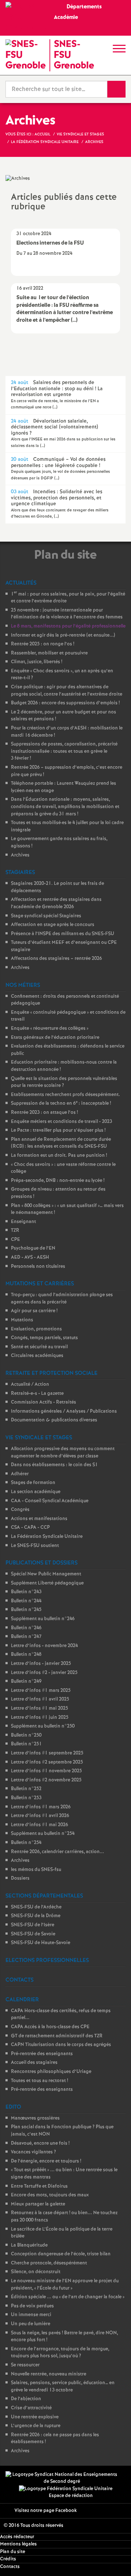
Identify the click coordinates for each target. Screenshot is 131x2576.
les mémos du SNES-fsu (36, 1870)
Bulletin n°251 (26, 1744)
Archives (20, 855)
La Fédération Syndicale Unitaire (47, 1537)
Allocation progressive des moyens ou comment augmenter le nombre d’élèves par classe (63, 1453)
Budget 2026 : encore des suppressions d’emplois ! (65, 703)
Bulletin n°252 (26, 1789)
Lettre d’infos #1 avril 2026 (40, 1816)
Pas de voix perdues (32, 2306)
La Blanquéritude (29, 2245)
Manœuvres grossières (35, 2118)
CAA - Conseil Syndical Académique (50, 1501)
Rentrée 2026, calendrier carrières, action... (57, 1852)
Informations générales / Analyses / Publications (64, 1411)
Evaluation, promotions (36, 1329)
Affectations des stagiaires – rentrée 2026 (56, 959)
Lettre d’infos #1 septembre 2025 (47, 1753)
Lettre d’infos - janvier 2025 (41, 1664)
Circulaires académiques (37, 1356)
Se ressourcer (25, 2365)
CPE (15, 1240)
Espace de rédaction (71, 2496)
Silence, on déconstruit (36, 2272)
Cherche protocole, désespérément (49, 2263)
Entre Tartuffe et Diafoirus (39, 2186)
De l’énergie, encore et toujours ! (46, 2161)
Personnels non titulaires (38, 1267)
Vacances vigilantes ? (33, 2152)
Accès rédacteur (17, 2537)
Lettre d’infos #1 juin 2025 (40, 1718)
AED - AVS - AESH (30, 1257)
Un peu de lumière (31, 2324)
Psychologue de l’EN (33, 1248)
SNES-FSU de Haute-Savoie (41, 1943)
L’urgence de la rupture (36, 2426)
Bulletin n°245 (26, 1610)
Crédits (8, 2559)
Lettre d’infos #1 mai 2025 (39, 1708)
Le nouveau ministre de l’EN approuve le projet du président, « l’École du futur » (65, 2285)
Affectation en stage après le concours (53, 925)
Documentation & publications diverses (54, 1420)
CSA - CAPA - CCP (30, 1528)
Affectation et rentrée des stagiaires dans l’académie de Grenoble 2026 (56, 903)
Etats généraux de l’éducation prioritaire (55, 1038)
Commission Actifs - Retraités (43, 1402)
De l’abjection (26, 2399)
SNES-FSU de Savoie (33, 1934)
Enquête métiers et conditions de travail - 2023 (61, 1122)
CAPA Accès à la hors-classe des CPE (50, 2027)
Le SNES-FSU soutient (35, 1546)
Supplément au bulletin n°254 (43, 1834)
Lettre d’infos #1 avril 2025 (40, 1699)
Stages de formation (33, 1483)
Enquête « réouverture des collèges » (50, 1028)
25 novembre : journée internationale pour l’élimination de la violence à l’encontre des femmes (67, 614)
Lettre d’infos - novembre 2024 (44, 1646)
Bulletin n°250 (26, 1735)
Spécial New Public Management (46, 1574)
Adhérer (20, 1474)
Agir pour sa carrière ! (34, 1311)
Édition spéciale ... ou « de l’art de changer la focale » (68, 2297)
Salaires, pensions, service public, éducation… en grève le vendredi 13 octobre (63, 2387)
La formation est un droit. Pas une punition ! (59, 1156)
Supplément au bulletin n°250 (43, 1726)
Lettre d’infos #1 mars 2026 (41, 1807)
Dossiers (20, 1878)
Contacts (10, 2567)
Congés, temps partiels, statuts (44, 1338)
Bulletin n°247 (26, 1637)
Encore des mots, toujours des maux (50, 2195)
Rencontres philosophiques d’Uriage (51, 2072)
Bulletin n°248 (26, 1655)
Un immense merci (31, 2315)
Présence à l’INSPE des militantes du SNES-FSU (63, 934)
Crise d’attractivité (31, 2408)
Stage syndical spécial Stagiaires (46, 916)
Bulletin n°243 (26, 1592)
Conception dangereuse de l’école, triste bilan (61, 2254)
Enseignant (23, 1222)
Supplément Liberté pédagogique (47, 1583)
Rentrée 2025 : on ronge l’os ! (43, 644)
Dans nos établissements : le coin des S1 (54, 1465)
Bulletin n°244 (26, 1601)
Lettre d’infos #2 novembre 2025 (46, 1780)
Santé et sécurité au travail (39, 1347)
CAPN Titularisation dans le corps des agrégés (61, 2045)
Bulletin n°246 (26, 1628)
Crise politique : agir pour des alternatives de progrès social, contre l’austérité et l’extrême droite (67, 691)
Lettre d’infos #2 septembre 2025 (47, 1762)
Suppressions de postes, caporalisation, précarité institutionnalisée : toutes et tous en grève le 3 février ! (64, 751)
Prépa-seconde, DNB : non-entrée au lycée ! (58, 1181)
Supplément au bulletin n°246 (43, 1619)
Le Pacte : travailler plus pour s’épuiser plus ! (58, 1130)
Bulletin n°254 (26, 1843)
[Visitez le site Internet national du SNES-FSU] (62, 2478)
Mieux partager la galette (38, 2204)
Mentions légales (18, 2544)
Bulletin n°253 (26, 1798)
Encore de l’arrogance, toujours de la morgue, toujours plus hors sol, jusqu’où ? (60, 2353)
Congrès (20, 1510)
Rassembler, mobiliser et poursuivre (49, 653)
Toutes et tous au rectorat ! (39, 2081)
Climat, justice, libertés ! (37, 662)
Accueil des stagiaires (34, 2063)
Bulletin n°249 (26, 1681)
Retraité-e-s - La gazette (37, 1394)
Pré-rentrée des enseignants (42, 2054)
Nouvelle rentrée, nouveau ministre (49, 2374)
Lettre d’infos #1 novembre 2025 (46, 1771)
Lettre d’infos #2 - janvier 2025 (44, 1673)
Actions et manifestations (39, 1519)
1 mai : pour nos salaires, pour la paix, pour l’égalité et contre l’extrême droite (68, 598)
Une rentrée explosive (35, 2417)
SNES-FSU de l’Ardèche (36, 1907)
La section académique (36, 1492)
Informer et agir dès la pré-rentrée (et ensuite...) (63, 635)
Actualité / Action (30, 1384)
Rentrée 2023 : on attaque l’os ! (44, 1113)
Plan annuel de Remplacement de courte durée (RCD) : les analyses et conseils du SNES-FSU (61, 1143)
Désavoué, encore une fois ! (40, 2143)
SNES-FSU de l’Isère (33, 1925)
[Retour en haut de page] (115, 2560)
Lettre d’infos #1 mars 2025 (41, 1691)
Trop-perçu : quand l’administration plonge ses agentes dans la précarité (62, 1299)
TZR (15, 1230)
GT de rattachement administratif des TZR (57, 2036)
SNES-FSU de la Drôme (36, 1916)
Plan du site (13, 2552)
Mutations (22, 1320)
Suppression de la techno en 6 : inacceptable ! (61, 1103)
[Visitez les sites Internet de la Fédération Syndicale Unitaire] (66, 2489)
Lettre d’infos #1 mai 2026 (39, 1825)
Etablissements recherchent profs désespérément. (65, 1095)
